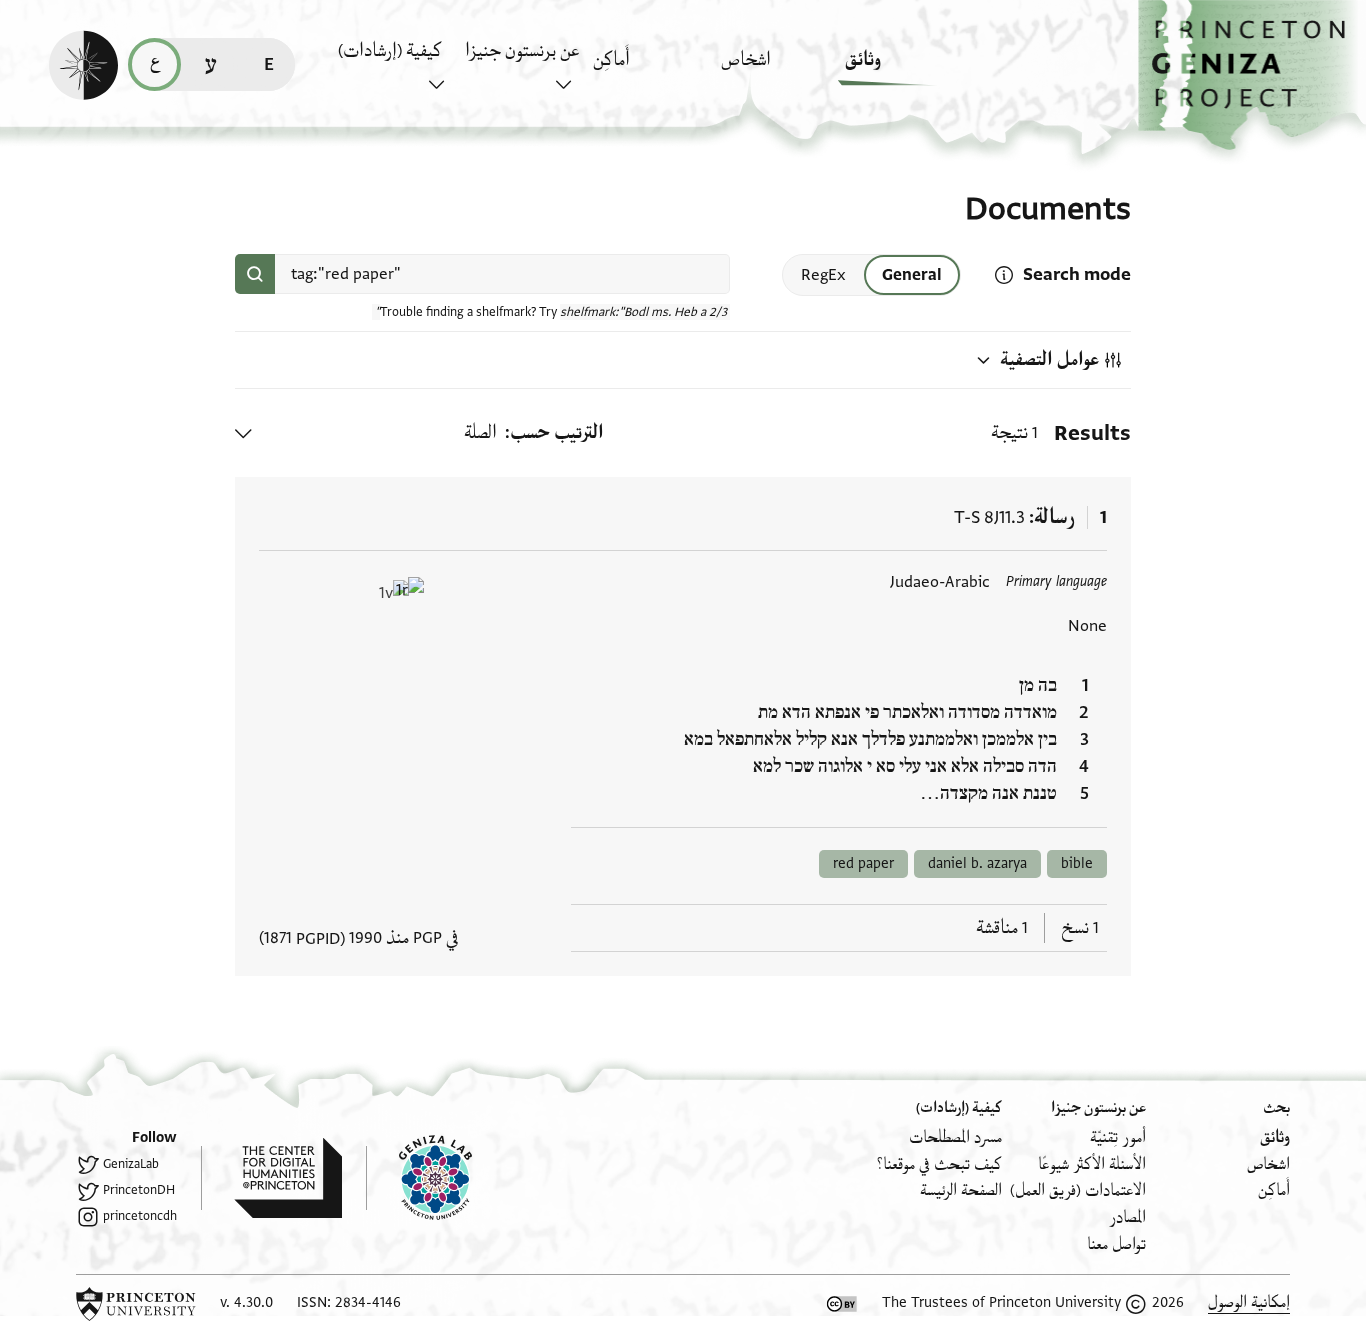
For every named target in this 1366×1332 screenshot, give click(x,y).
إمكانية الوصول (1249, 1302)
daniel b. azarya (977, 863)
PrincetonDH (139, 1190)
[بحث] (255, 274)
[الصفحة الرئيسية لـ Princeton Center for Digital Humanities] (271, 1178)
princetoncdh (140, 1216)
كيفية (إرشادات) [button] (390, 51)
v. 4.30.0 (246, 1302)
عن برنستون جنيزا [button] (522, 51)
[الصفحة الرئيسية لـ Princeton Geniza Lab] (419, 1178)
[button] (1252, 75)
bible (1077, 863)
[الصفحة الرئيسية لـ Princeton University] (136, 1304)
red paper (863, 863)
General (912, 275)
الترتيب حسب (557, 433)
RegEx (823, 275)
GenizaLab (131, 1164)
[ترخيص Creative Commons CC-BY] (842, 1304)
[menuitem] (903, 69)
